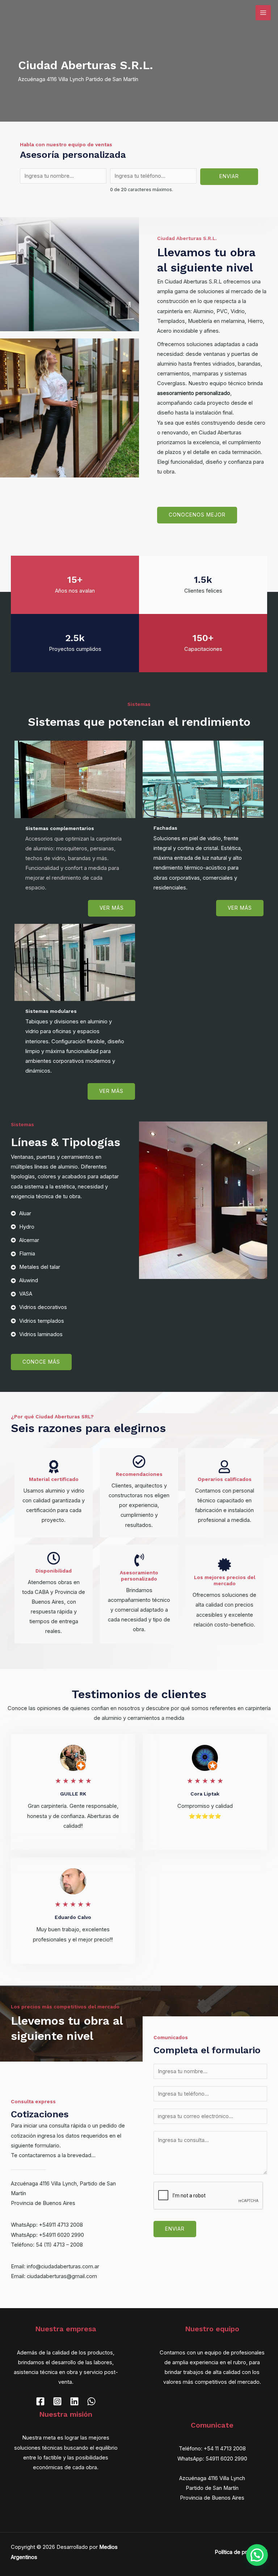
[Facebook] (40, 2401)
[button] (257, 2555)
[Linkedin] (74, 2401)
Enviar (229, 176)
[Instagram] (57, 2401)
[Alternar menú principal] (263, 13)
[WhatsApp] (91, 2401)
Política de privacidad (241, 2552)
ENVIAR (175, 2229)
